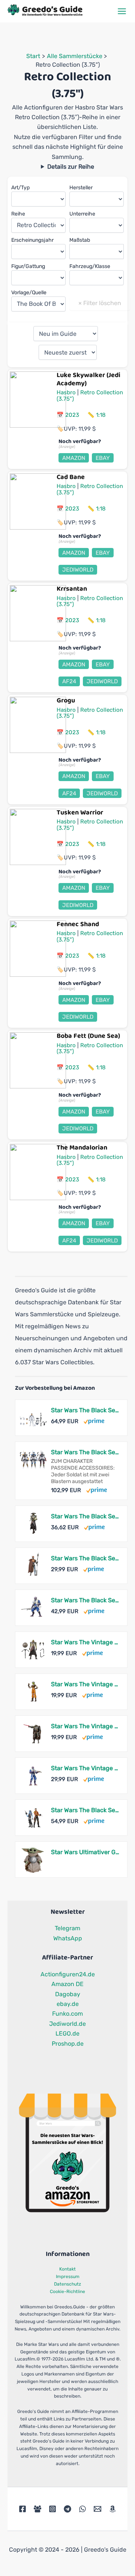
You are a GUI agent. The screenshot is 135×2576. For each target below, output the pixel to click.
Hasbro (66, 392)
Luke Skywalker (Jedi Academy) (88, 379)
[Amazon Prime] (94, 1420)
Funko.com (67, 2014)
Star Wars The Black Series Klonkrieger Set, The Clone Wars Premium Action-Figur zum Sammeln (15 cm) (85, 1410)
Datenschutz (67, 2284)
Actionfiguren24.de (68, 1974)
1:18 (101, 415)
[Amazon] (112, 2509)
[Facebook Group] (37, 2509)
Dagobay (68, 1994)
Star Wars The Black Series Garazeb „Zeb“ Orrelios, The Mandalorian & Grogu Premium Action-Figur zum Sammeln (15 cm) (85, 1600)
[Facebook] (22, 2509)
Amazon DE (67, 1984)
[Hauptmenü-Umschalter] (122, 11)
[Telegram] (67, 2509)
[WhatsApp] (82, 2509)
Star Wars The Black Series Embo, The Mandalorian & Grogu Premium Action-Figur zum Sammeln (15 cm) (85, 1516)
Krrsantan (72, 589)
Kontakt (67, 2269)
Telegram (67, 1928)
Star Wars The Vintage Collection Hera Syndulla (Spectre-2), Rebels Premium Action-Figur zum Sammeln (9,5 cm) (85, 1684)
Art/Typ (20, 188)
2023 (72, 415)
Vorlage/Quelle (29, 293)
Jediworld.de (67, 2024)
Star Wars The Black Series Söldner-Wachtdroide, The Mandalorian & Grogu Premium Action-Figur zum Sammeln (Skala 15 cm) (85, 1558)
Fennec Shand (78, 924)
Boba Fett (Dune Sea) (88, 1036)
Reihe (18, 214)
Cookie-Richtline (67, 2292)
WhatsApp (68, 1938)
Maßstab (80, 240)
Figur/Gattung (28, 266)
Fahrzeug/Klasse (90, 266)
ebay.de (68, 2004)
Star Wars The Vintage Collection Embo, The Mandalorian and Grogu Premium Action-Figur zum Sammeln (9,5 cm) (85, 1642)
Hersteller (81, 188)
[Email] (97, 2509)
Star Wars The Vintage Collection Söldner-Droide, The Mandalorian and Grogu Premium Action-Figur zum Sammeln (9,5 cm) (85, 1726)
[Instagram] (52, 2509)
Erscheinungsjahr (32, 240)
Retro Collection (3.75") (90, 396)
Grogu (66, 701)
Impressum (68, 2277)
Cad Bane (71, 477)
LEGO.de (67, 2033)
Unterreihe (82, 214)
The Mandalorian (82, 1148)
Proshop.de (68, 2044)
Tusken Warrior (80, 813)
